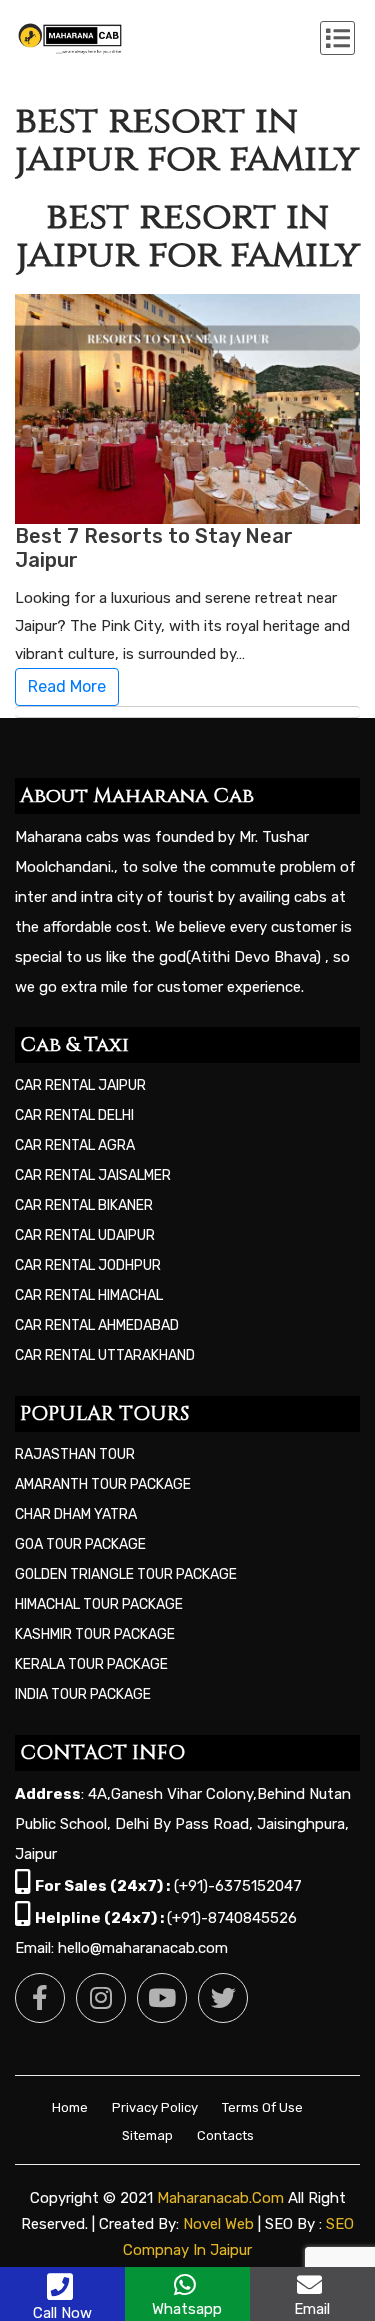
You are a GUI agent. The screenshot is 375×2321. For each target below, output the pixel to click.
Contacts (225, 2135)
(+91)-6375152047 (238, 1886)
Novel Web (218, 2224)
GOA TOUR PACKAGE (80, 1544)
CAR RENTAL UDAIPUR (85, 1235)
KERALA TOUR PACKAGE (91, 1664)
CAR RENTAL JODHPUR (88, 1265)
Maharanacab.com (220, 2198)
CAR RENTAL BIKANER (84, 1205)
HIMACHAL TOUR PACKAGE (99, 1604)
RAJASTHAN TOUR (75, 1454)
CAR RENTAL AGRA (75, 1145)
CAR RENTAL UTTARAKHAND (105, 1355)
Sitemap (147, 2135)
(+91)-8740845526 (232, 1918)
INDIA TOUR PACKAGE (83, 1694)
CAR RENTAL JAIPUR (80, 1085)
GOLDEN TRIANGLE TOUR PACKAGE (126, 1574)
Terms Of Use (262, 2107)
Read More (67, 686)
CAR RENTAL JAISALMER (93, 1175)
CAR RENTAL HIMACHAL (89, 1295)
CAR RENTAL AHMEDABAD (97, 1325)
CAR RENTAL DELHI (74, 1115)
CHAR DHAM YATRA (76, 1514)
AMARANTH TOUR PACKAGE (103, 1484)
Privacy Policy (155, 2107)
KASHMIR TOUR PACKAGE (95, 1634)
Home (70, 2107)
